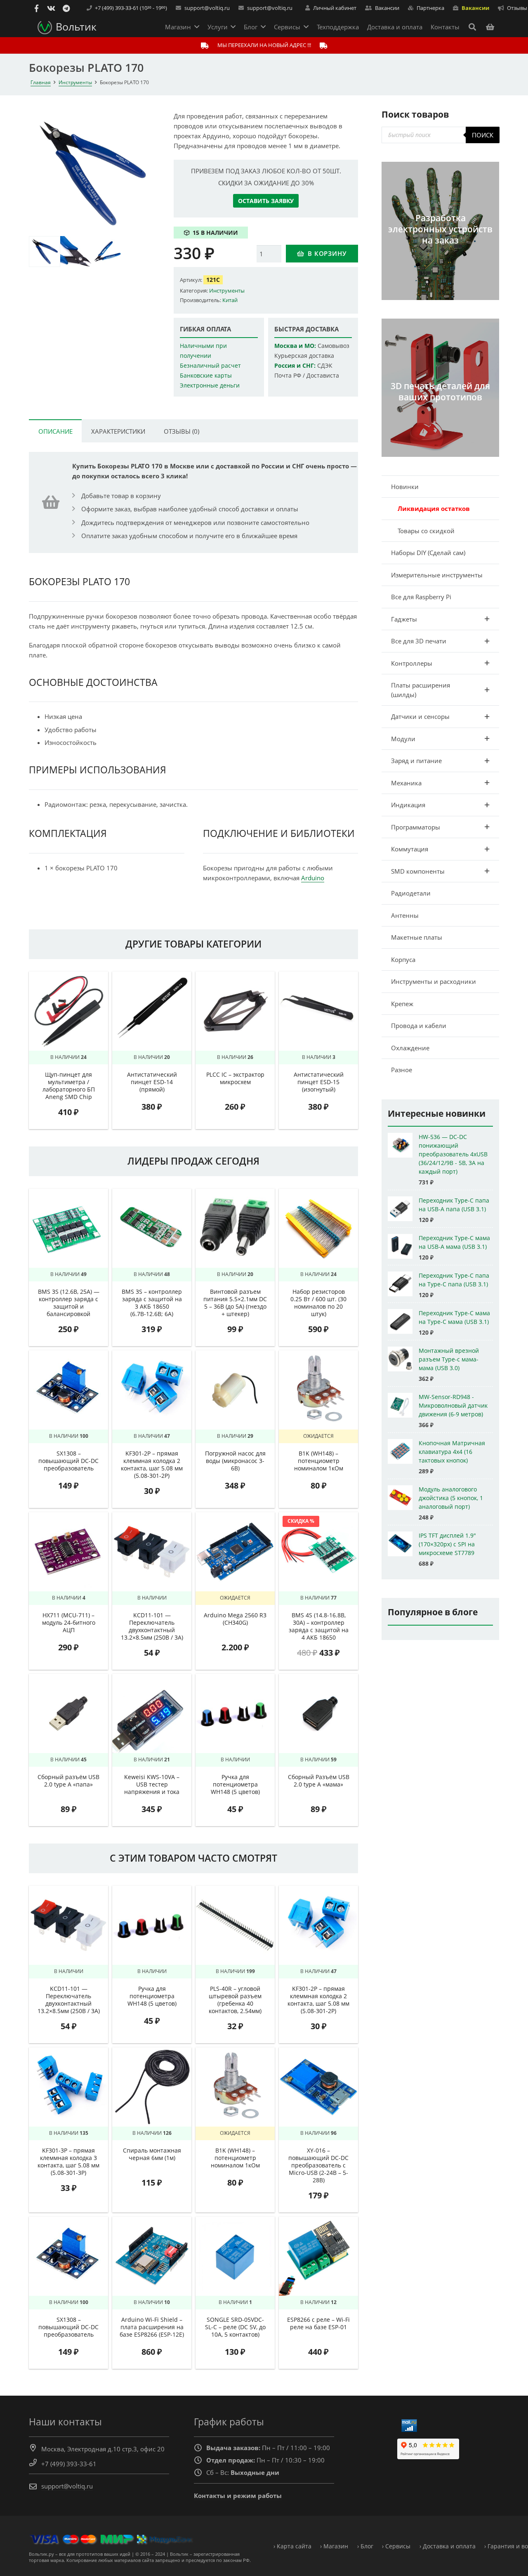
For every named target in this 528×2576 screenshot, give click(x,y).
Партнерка (430, 8)
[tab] (55, 431)
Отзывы (517, 8)
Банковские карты (206, 376)
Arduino (313, 878)
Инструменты (75, 82)
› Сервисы (396, 2546)
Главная (41, 82)
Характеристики (118, 431)
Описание (55, 431)
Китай (230, 300)
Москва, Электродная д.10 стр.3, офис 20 (103, 2449)
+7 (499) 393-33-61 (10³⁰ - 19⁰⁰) (131, 8)
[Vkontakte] (51, 8)
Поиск (483, 135)
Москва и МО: (295, 346)
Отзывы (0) (181, 431)
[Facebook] (36, 8)
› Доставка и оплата (448, 2546)
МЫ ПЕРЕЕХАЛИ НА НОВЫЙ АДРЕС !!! (264, 45)
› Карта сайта (292, 2546)
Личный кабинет (335, 8)
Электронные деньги (210, 385)
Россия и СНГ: (295, 366)
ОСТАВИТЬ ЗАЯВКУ (266, 201)
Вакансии (475, 8)
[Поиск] (472, 27)
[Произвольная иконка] (66, 8)
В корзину (327, 253)
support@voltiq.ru (207, 8)
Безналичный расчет (210, 366)
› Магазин (334, 2546)
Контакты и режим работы (238, 2496)
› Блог (365, 2546)
